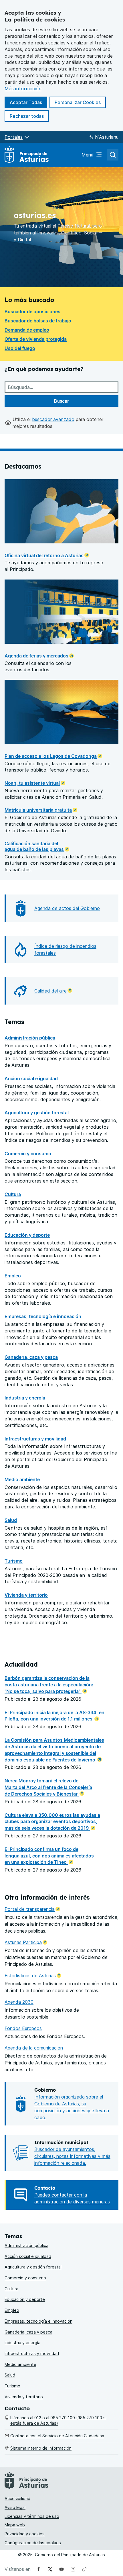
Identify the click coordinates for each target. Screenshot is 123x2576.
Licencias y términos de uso (32, 2516)
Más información (23, 89)
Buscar (61, 401)
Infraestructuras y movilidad (35, 1439)
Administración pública (30, 1038)
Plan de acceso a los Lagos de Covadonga (51, 756)
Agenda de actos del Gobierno (67, 908)
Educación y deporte (27, 1235)
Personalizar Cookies (78, 102)
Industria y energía (25, 1398)
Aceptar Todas (28, 102)
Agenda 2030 (19, 2002)
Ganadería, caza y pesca (31, 1357)
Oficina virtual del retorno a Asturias (44, 555)
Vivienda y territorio (26, 1595)
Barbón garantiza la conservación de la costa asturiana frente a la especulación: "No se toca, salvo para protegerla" (49, 1685)
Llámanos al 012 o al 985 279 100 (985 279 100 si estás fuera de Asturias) (58, 2420)
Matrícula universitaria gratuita (38, 810)
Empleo (13, 1276)
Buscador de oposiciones (32, 312)
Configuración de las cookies (33, 2543)
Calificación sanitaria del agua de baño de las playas (34, 846)
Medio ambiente (22, 1479)
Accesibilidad (17, 2498)
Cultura (13, 1194)
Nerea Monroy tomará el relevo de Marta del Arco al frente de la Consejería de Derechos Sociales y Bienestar (48, 1787)
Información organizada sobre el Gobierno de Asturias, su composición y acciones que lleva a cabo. (72, 2107)
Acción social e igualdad (31, 1078)
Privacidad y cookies (25, 2534)
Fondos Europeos (23, 2028)
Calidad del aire (53, 991)
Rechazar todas (29, 116)
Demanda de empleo (27, 330)
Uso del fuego (20, 348)
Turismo (14, 1561)
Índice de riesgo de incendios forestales (65, 950)
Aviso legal (15, 2507)
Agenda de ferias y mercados (36, 656)
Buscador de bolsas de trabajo (38, 321)
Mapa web (15, 2525)
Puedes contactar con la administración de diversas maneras (72, 2198)
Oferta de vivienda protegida (36, 339)
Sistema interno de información (41, 2448)
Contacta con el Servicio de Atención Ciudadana (57, 2436)
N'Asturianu (107, 137)
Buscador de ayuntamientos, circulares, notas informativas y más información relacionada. (72, 2156)
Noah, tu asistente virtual (32, 783)
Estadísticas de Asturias (33, 1976)
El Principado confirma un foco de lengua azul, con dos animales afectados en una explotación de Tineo (49, 1856)
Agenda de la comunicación (34, 2048)
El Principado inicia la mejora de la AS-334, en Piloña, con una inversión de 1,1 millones (54, 1716)
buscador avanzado (53, 419)
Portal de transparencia (32, 1909)
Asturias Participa (26, 1942)
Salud (11, 1520)
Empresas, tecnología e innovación (43, 1316)
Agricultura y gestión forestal (37, 1113)
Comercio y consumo (28, 1154)
